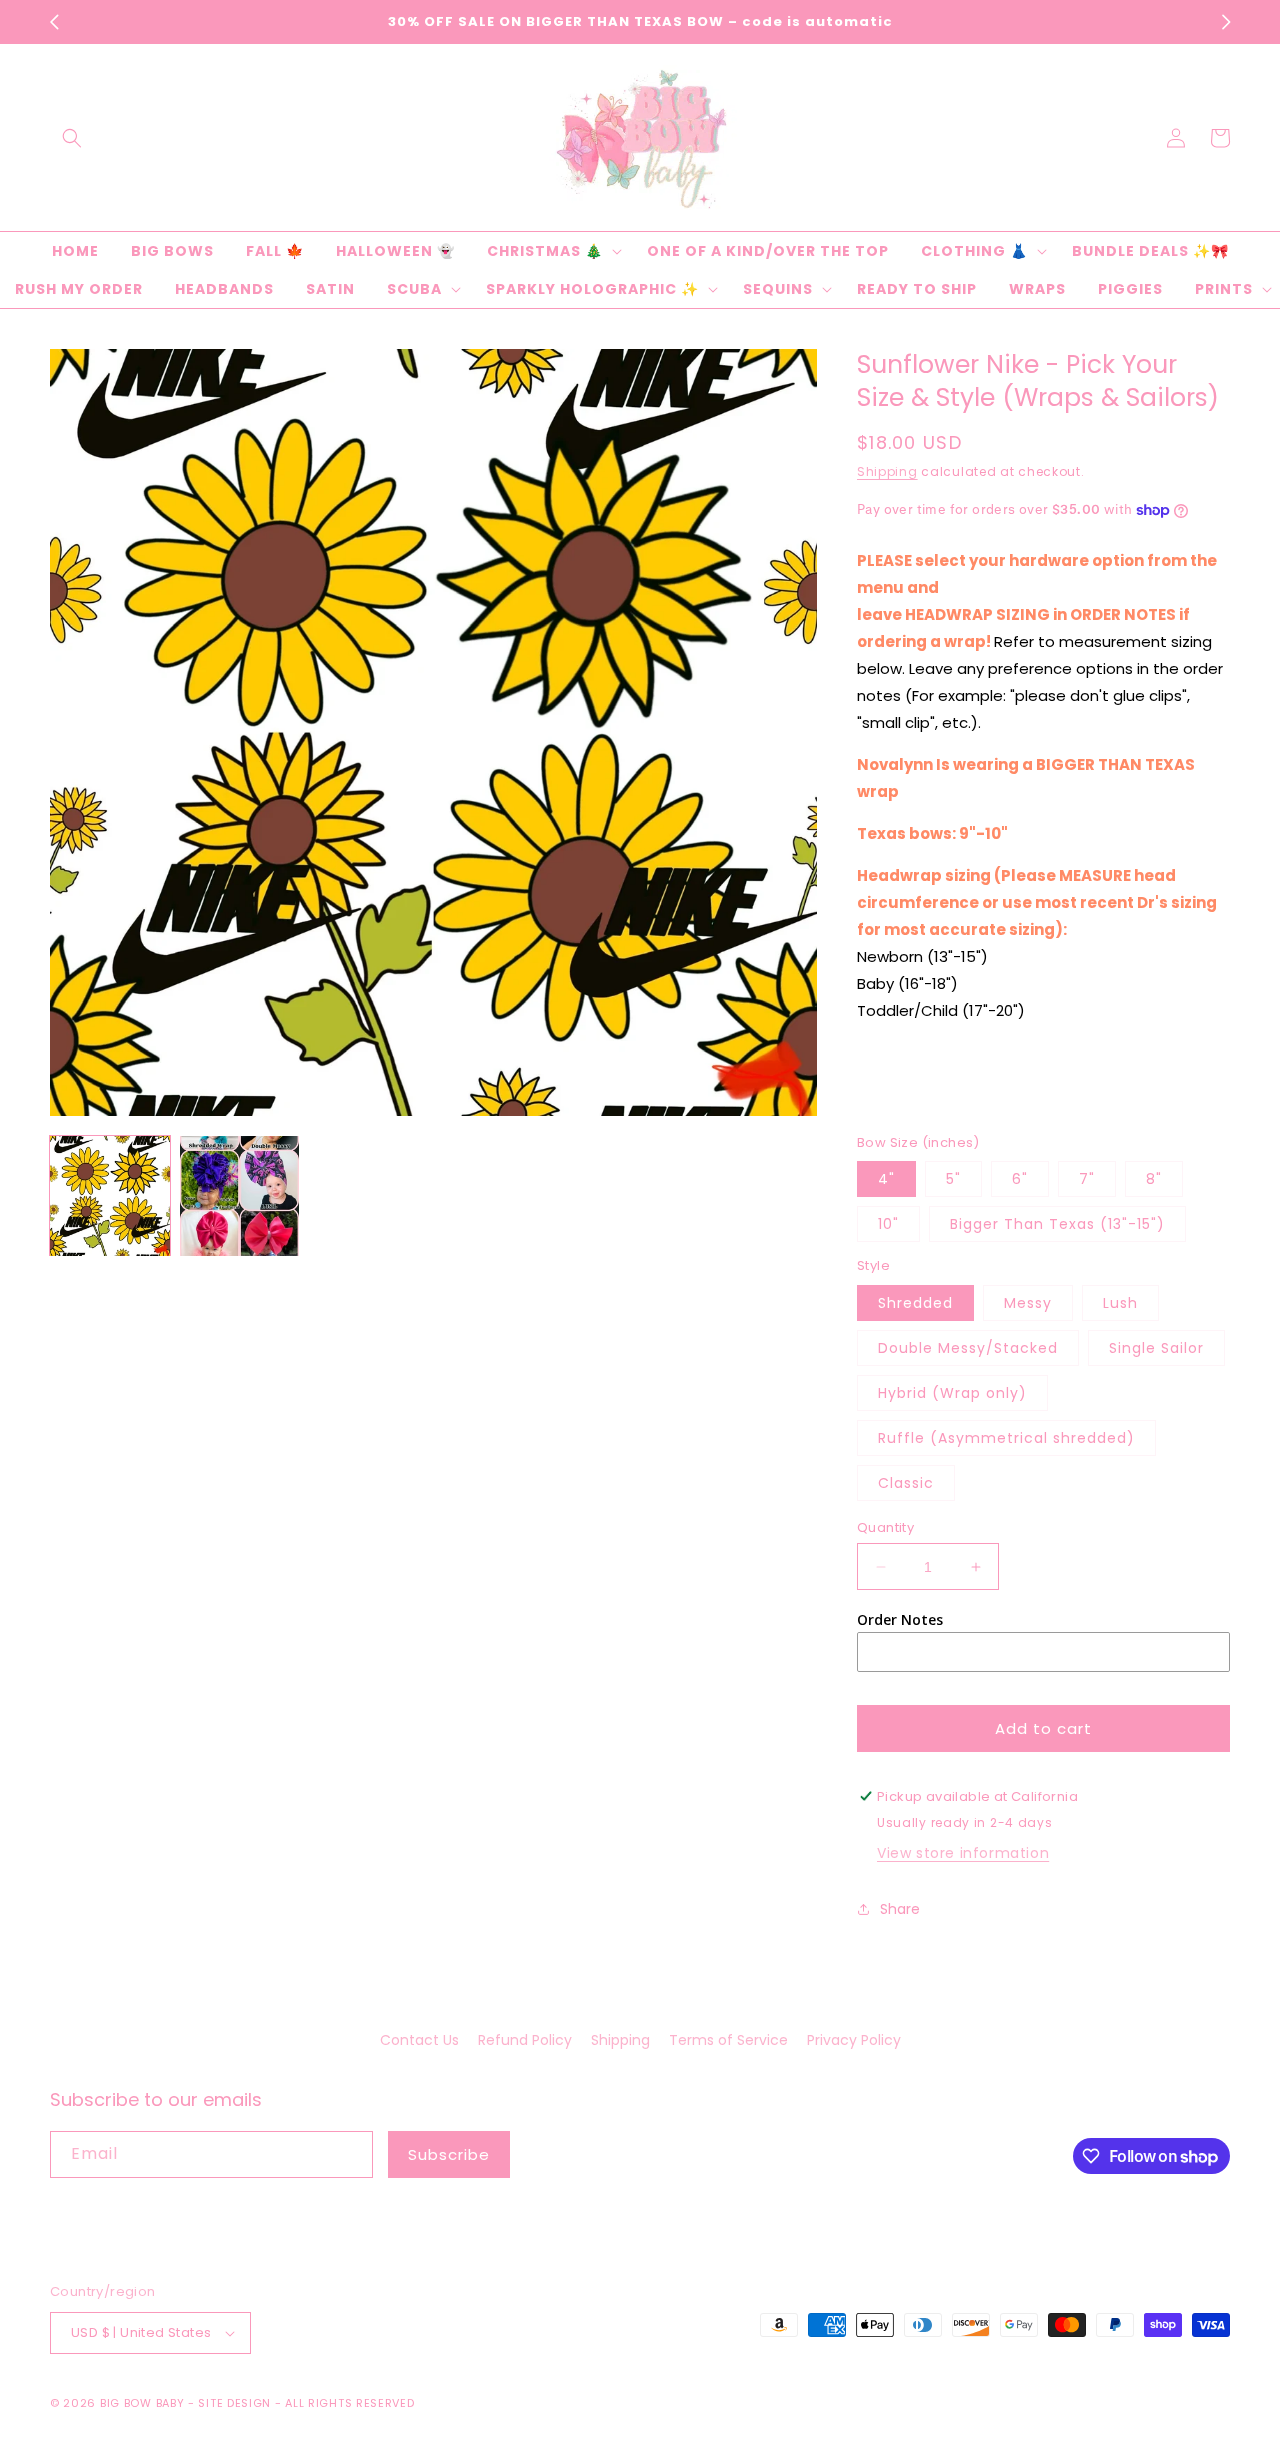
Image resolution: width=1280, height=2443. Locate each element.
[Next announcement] (1226, 22)
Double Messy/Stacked (968, 1348)
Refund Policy (525, 2040)
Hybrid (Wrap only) (952, 1393)
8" (1154, 1179)
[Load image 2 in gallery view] (240, 1196)
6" (1020, 1179)
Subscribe (449, 2154)
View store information (963, 1853)
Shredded (915, 1303)
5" (953, 1179)
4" (886, 1179)
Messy (1028, 1303)
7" (1087, 1179)
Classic (906, 1483)
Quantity (885, 1527)
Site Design (234, 2403)
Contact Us (419, 2040)
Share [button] (900, 1909)
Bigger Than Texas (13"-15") (1057, 1224)
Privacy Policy (854, 2040)
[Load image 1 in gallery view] (110, 1196)
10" (888, 1224)
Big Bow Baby (142, 2403)
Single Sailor (1156, 1348)
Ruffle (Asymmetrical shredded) (1006, 1438)
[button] (72, 138)
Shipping (887, 471)
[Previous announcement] (54, 22)
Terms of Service (728, 2040)
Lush (1120, 1303)
